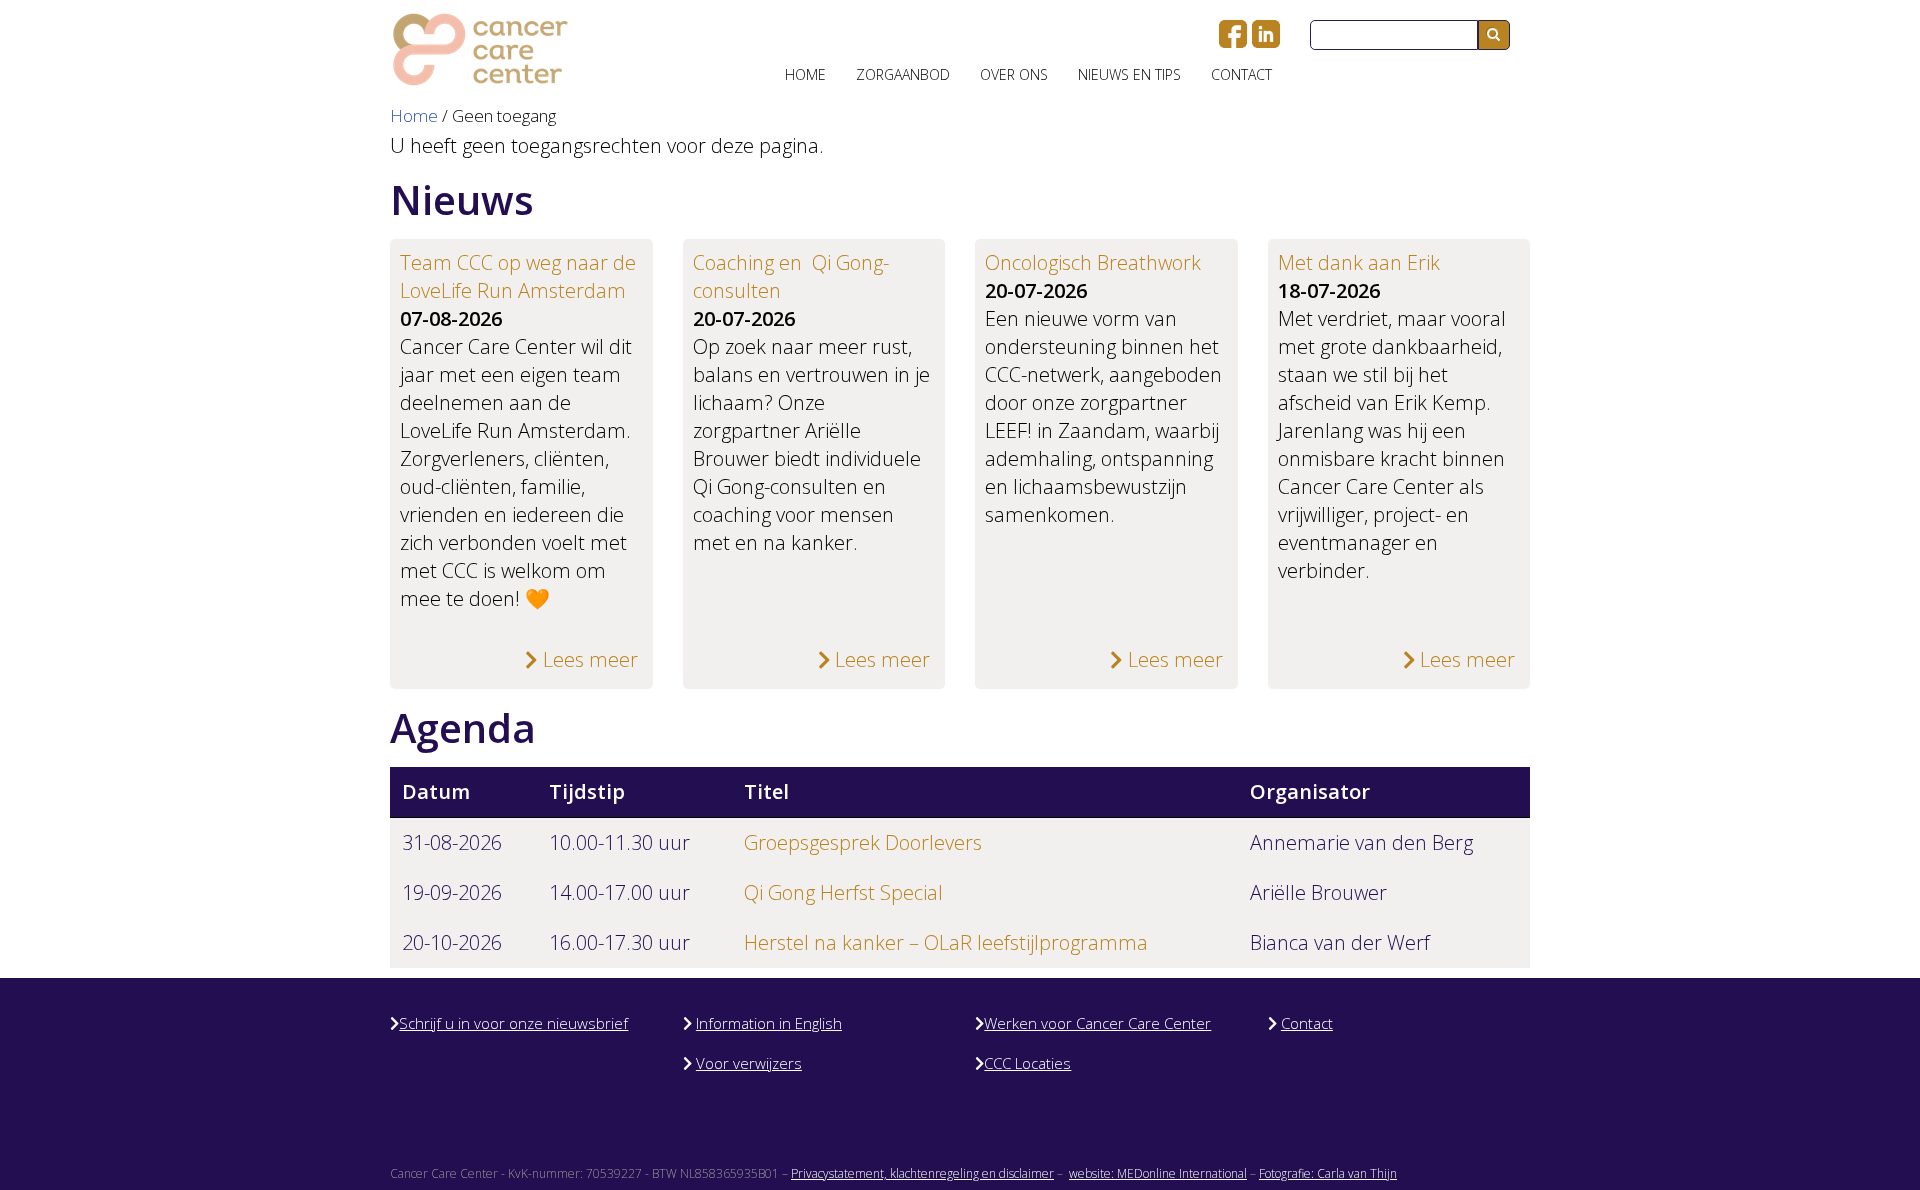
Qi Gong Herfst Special (843, 892)
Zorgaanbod (903, 74)
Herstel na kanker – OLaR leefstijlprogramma (946, 942)
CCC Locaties (1027, 1063)
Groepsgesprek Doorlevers (863, 842)
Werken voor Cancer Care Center (1097, 1023)
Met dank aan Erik (1359, 262)
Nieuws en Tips (1129, 74)
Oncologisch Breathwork (1093, 262)
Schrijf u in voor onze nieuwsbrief (513, 1023)
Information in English (769, 1023)
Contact (1241, 74)
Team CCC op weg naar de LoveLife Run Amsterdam (518, 276)
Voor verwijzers (749, 1063)
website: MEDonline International (1158, 1173)
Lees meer (588, 659)
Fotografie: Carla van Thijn (1328, 1173)
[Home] (480, 49)
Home (805, 74)
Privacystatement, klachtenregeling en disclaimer (922, 1173)
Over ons (1014, 74)
